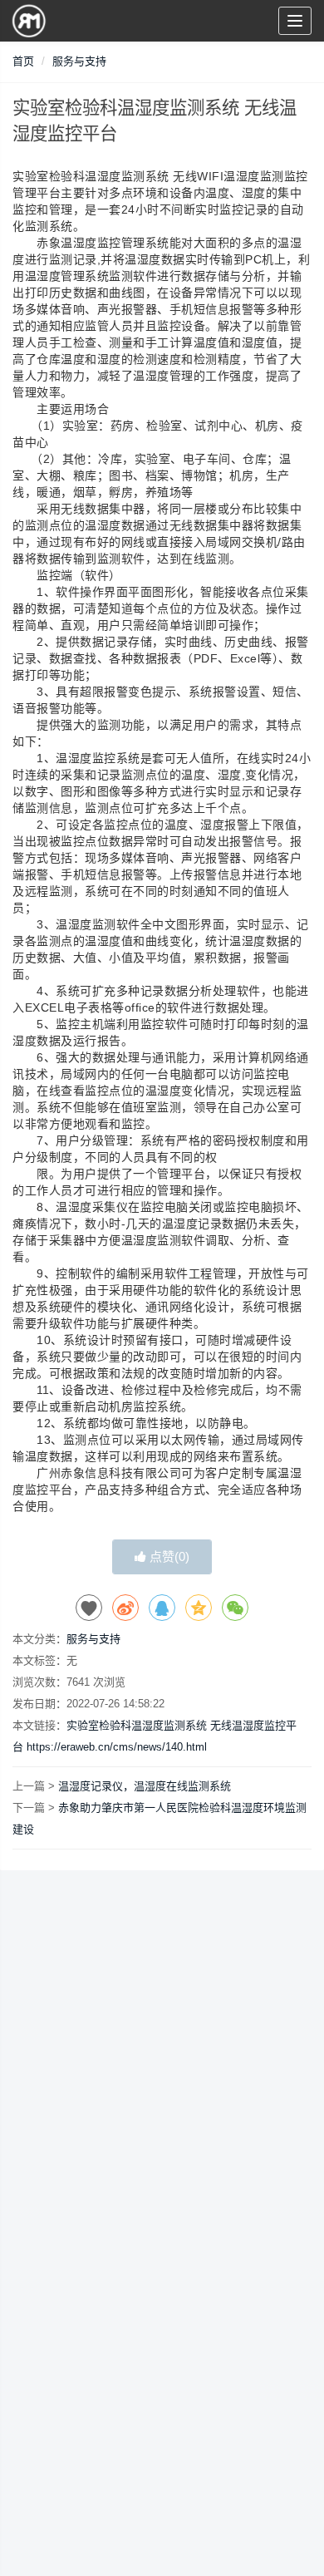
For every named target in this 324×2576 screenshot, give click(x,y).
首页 (23, 61)
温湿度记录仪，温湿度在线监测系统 (145, 1786)
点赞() (168, 1556)
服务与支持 (79, 61)
